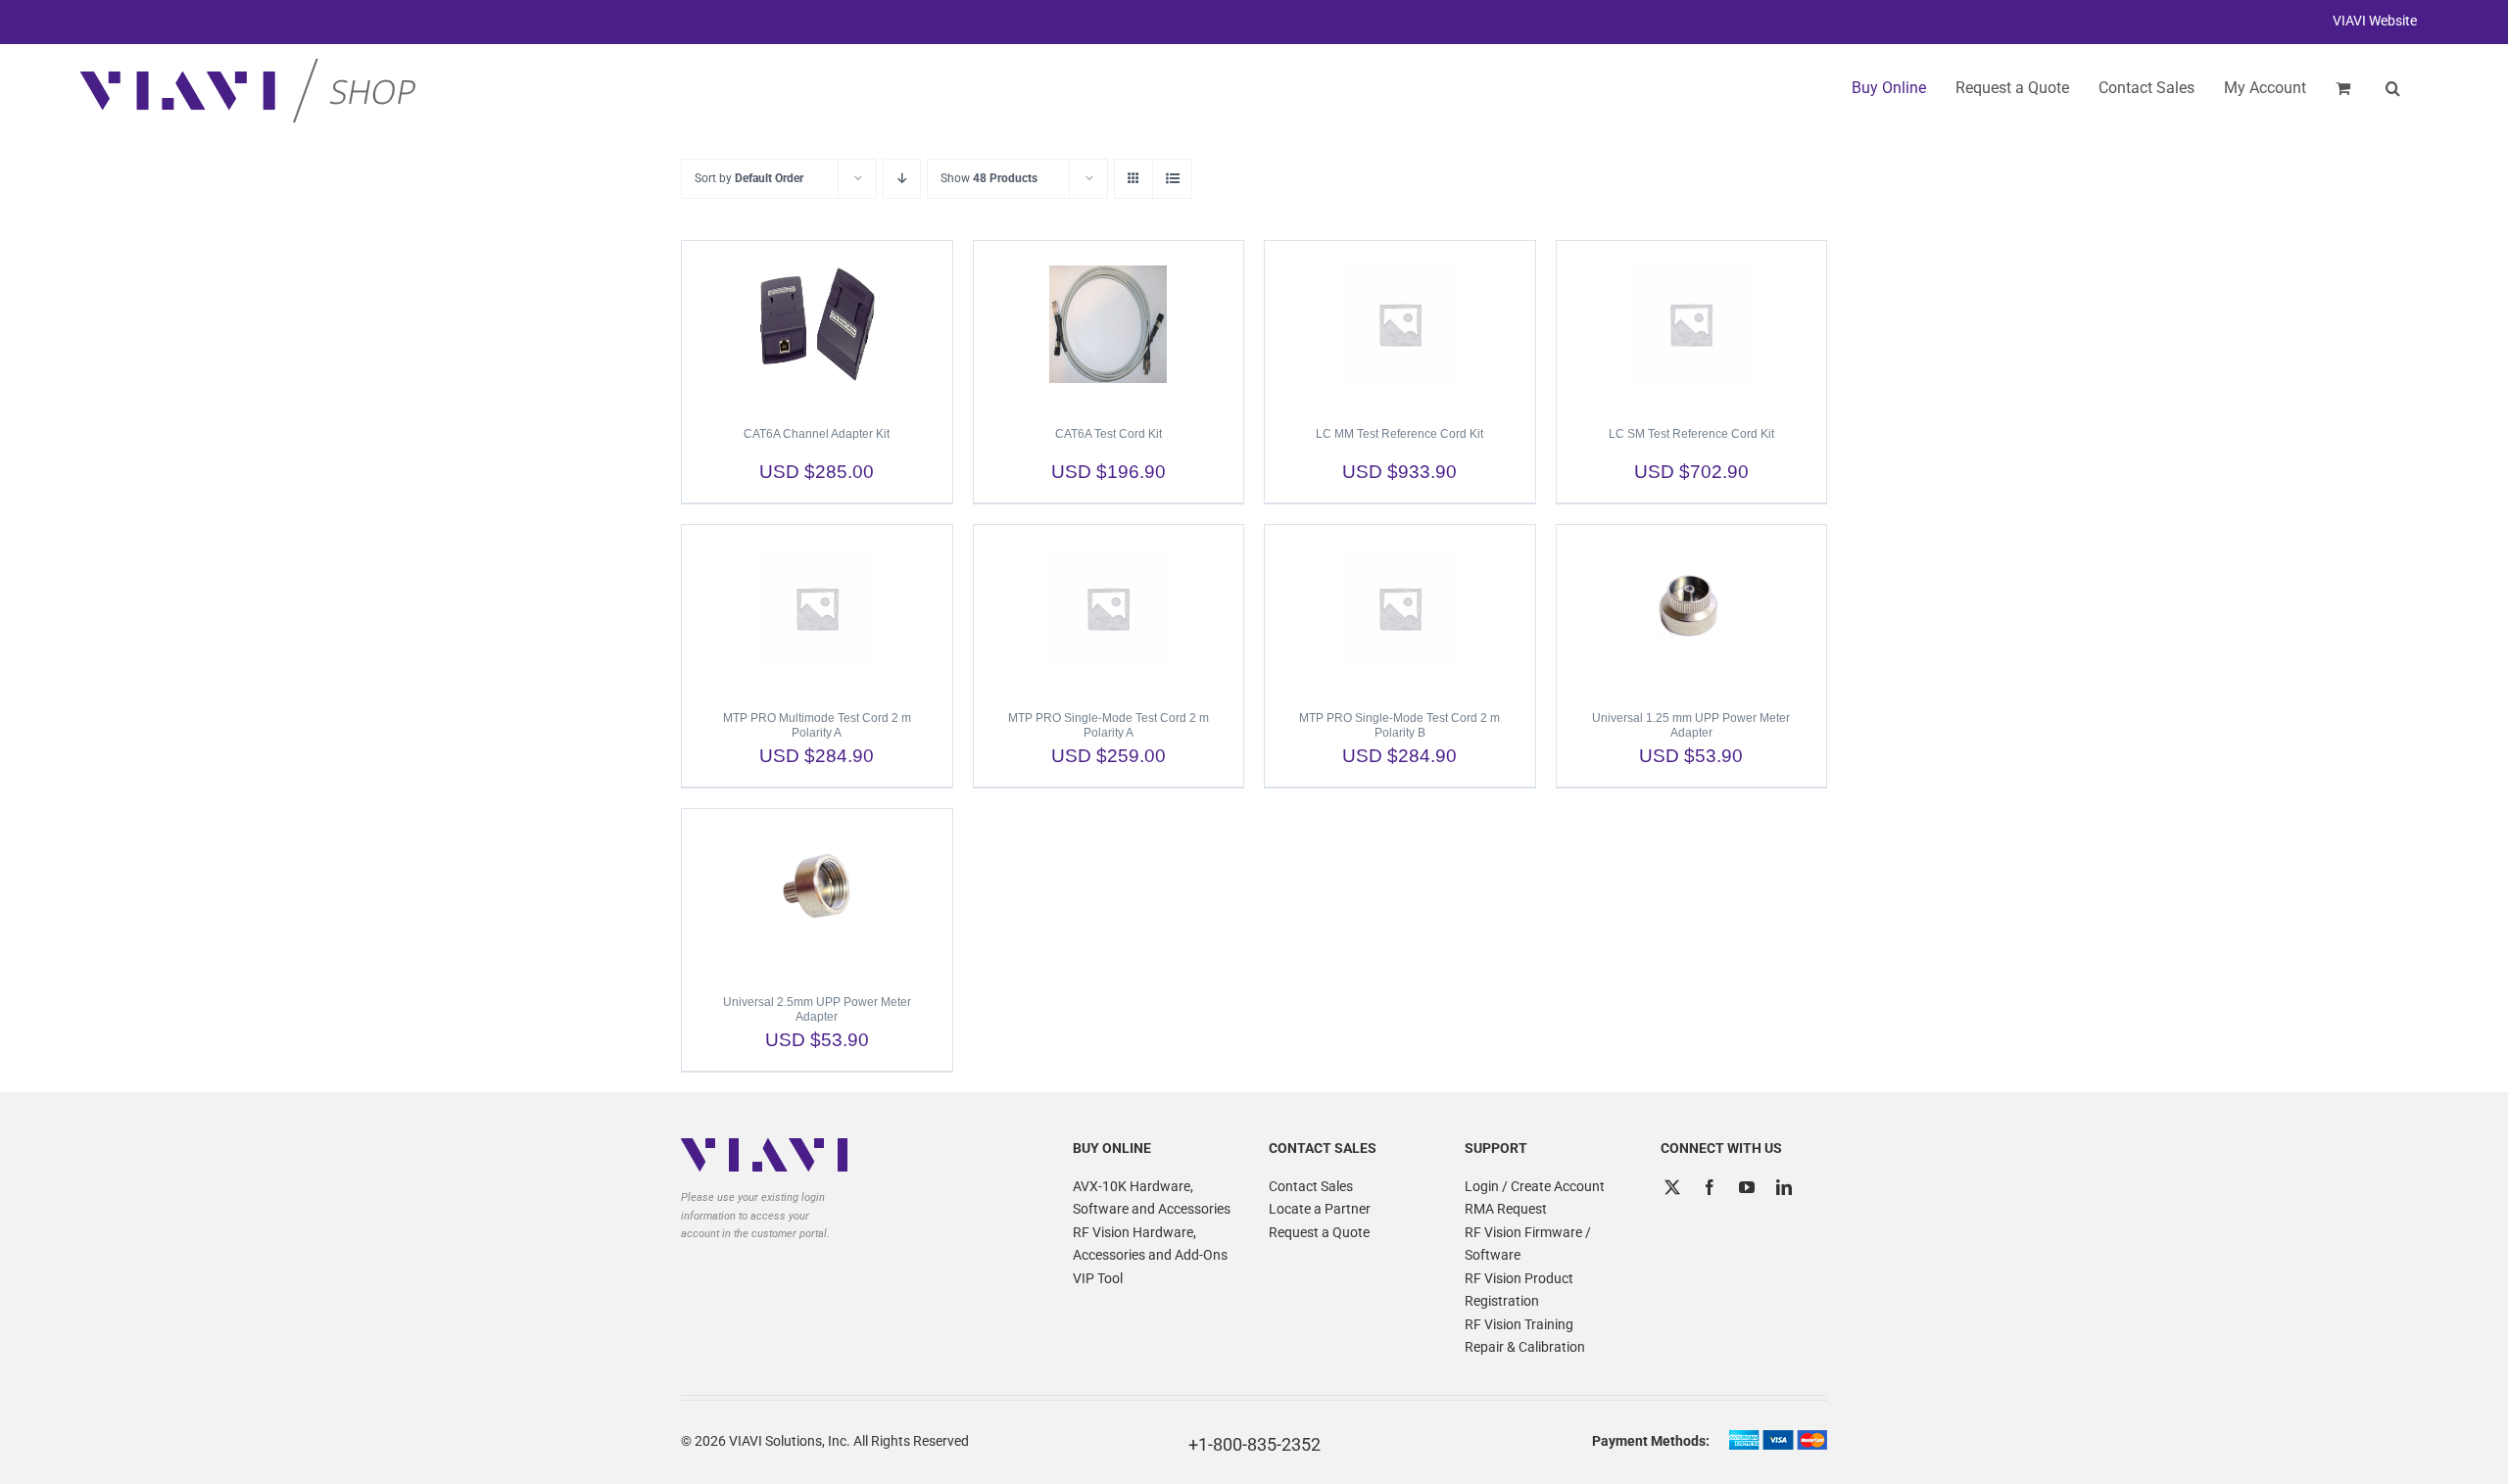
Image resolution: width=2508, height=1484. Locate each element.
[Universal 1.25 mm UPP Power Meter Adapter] (1692, 608)
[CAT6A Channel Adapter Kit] (817, 324)
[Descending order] (902, 179)
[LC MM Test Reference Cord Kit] (1400, 324)
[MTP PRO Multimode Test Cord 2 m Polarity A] (817, 608)
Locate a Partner (1320, 1209)
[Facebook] (1710, 1187)
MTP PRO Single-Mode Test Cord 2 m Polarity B (1399, 725)
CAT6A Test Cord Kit (1109, 434)
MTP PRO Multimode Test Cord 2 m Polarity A (817, 725)
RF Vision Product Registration (1519, 1290)
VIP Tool (1098, 1278)
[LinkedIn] (1784, 1187)
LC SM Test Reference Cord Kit (1691, 434)
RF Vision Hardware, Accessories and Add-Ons (1150, 1244)
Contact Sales (1311, 1186)
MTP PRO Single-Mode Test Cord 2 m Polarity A (1109, 725)
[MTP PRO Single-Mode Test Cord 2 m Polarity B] (1400, 608)
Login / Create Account (1535, 1186)
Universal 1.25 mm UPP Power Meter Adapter (1691, 725)
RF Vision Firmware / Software (1528, 1244)
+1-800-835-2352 (1254, 1444)
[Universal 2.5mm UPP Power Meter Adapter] (817, 892)
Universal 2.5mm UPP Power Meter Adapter (817, 1009)
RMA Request (1506, 1209)
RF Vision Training (1519, 1324)
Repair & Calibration (1525, 1347)
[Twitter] (1672, 1187)
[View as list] (1172, 179)
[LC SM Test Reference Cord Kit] (1692, 324)
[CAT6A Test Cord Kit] (1109, 324)
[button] (2393, 88)
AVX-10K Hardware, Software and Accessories (1152, 1198)
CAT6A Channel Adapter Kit (817, 434)
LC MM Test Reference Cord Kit (1399, 434)
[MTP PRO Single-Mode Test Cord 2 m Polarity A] (1109, 608)
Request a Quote (1319, 1232)
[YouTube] (1747, 1187)
